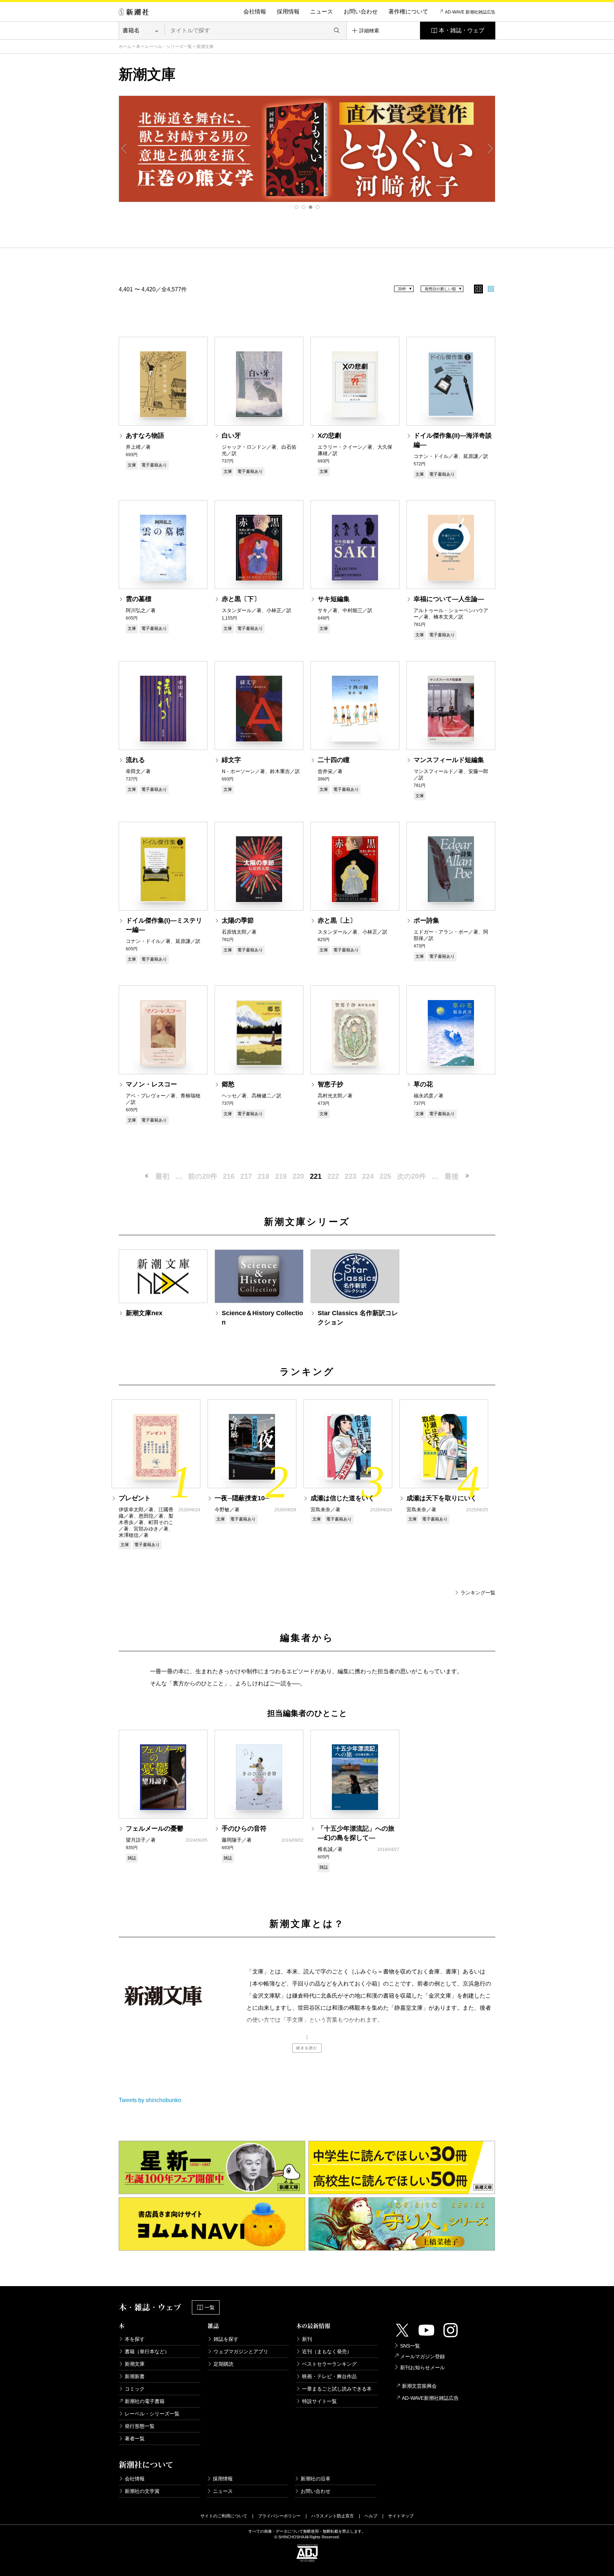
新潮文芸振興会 (419, 2386)
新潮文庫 (135, 2364)
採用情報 (288, 12)
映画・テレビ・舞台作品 (329, 2376)
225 (385, 1176)
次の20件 (411, 1176)
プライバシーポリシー (279, 2516)
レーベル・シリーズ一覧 (168, 47)
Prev (124, 148)
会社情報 (255, 12)
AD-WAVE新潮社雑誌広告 (430, 2398)
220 (298, 1176)
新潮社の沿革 (316, 2479)
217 (246, 1176)
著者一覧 (135, 2439)
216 (229, 1176)
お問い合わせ (361, 12)
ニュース (322, 12)
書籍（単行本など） (147, 2351)
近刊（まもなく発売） (327, 2351)
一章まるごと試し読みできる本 (337, 2389)
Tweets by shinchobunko (150, 2100)
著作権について (408, 12)
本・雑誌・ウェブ (462, 30)
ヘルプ (371, 2516)
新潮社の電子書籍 (145, 2401)
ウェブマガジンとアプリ (241, 2351)
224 (368, 1176)
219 (281, 1176)
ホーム (125, 47)
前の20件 (203, 1176)
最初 (162, 1176)
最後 (452, 1176)
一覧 (210, 2307)
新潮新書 (135, 2376)
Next (490, 148)
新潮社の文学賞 (142, 2491)
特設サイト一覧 (319, 2401)
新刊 (307, 2339)
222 (333, 1176)
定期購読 (223, 2364)
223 (351, 1176)
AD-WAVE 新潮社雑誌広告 (470, 12)
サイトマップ (401, 2516)
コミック (135, 2389)
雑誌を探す (226, 2339)
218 (263, 1176)
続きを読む (307, 2048)
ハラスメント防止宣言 (333, 2516)
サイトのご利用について (224, 2516)
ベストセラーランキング (329, 2364)
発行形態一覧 (140, 2426)
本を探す (135, 2339)
